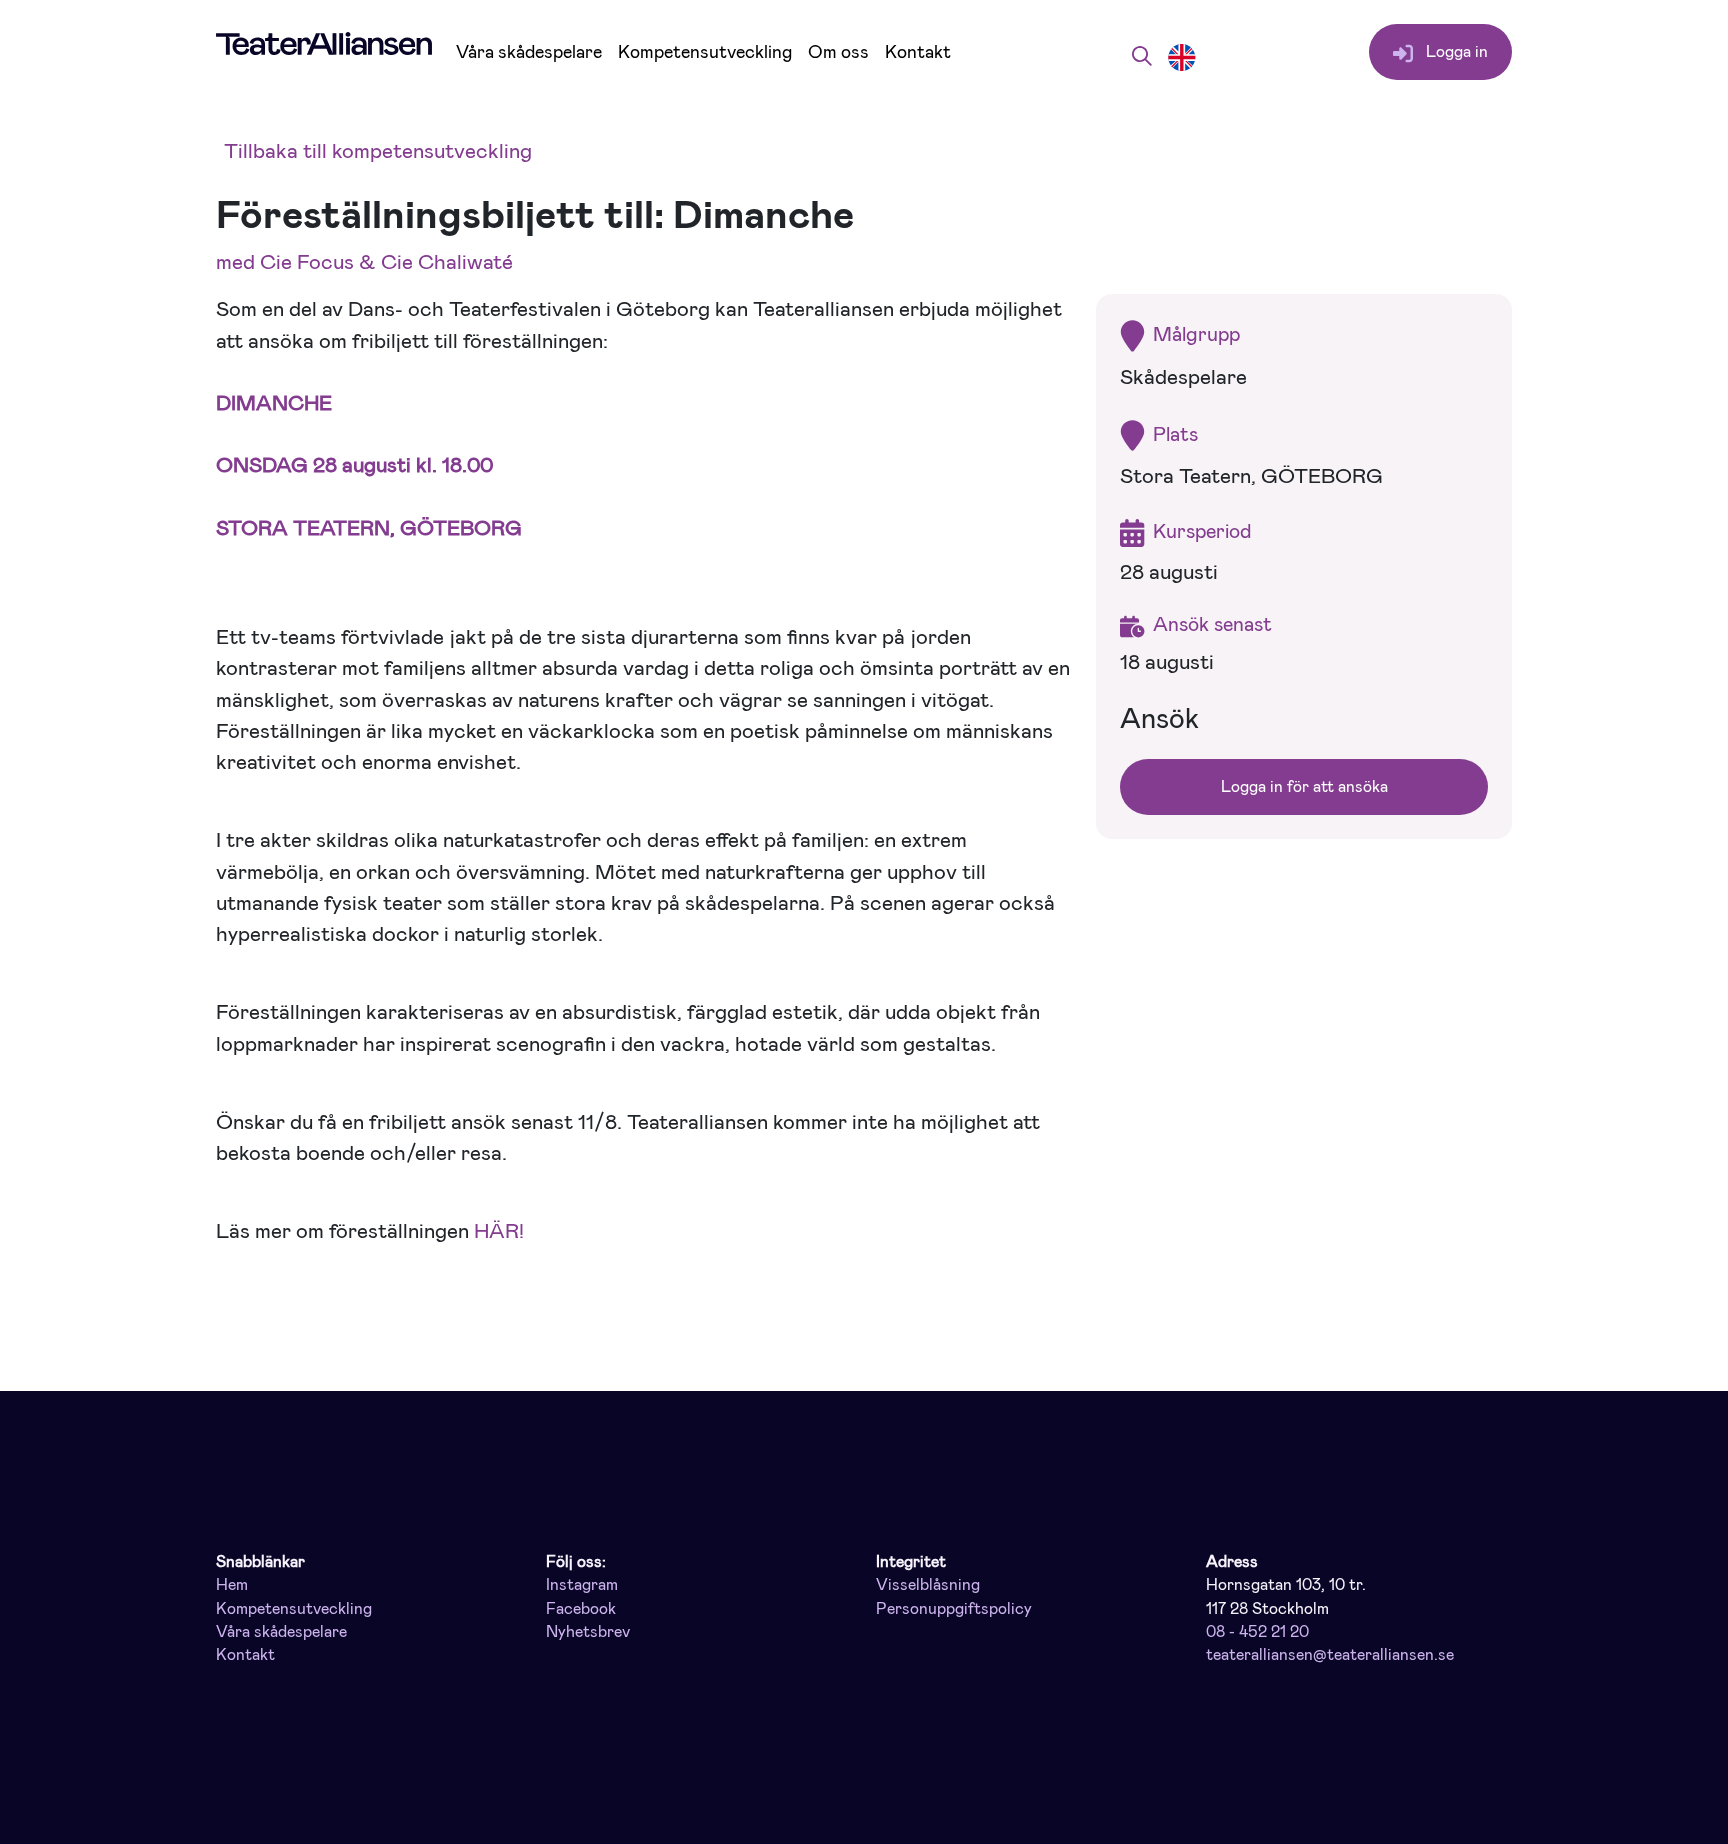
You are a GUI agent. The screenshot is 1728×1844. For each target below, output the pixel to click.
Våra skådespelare (529, 52)
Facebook (581, 1609)
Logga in (1455, 51)
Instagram (582, 1585)
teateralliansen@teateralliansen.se (1330, 1655)
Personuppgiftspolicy (954, 1609)
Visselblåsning (928, 1585)
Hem (232, 1585)
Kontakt (918, 52)
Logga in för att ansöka (1304, 786)
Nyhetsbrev (588, 1632)
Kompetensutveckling (705, 52)
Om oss (838, 52)
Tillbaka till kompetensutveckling (378, 151)
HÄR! (499, 1231)
